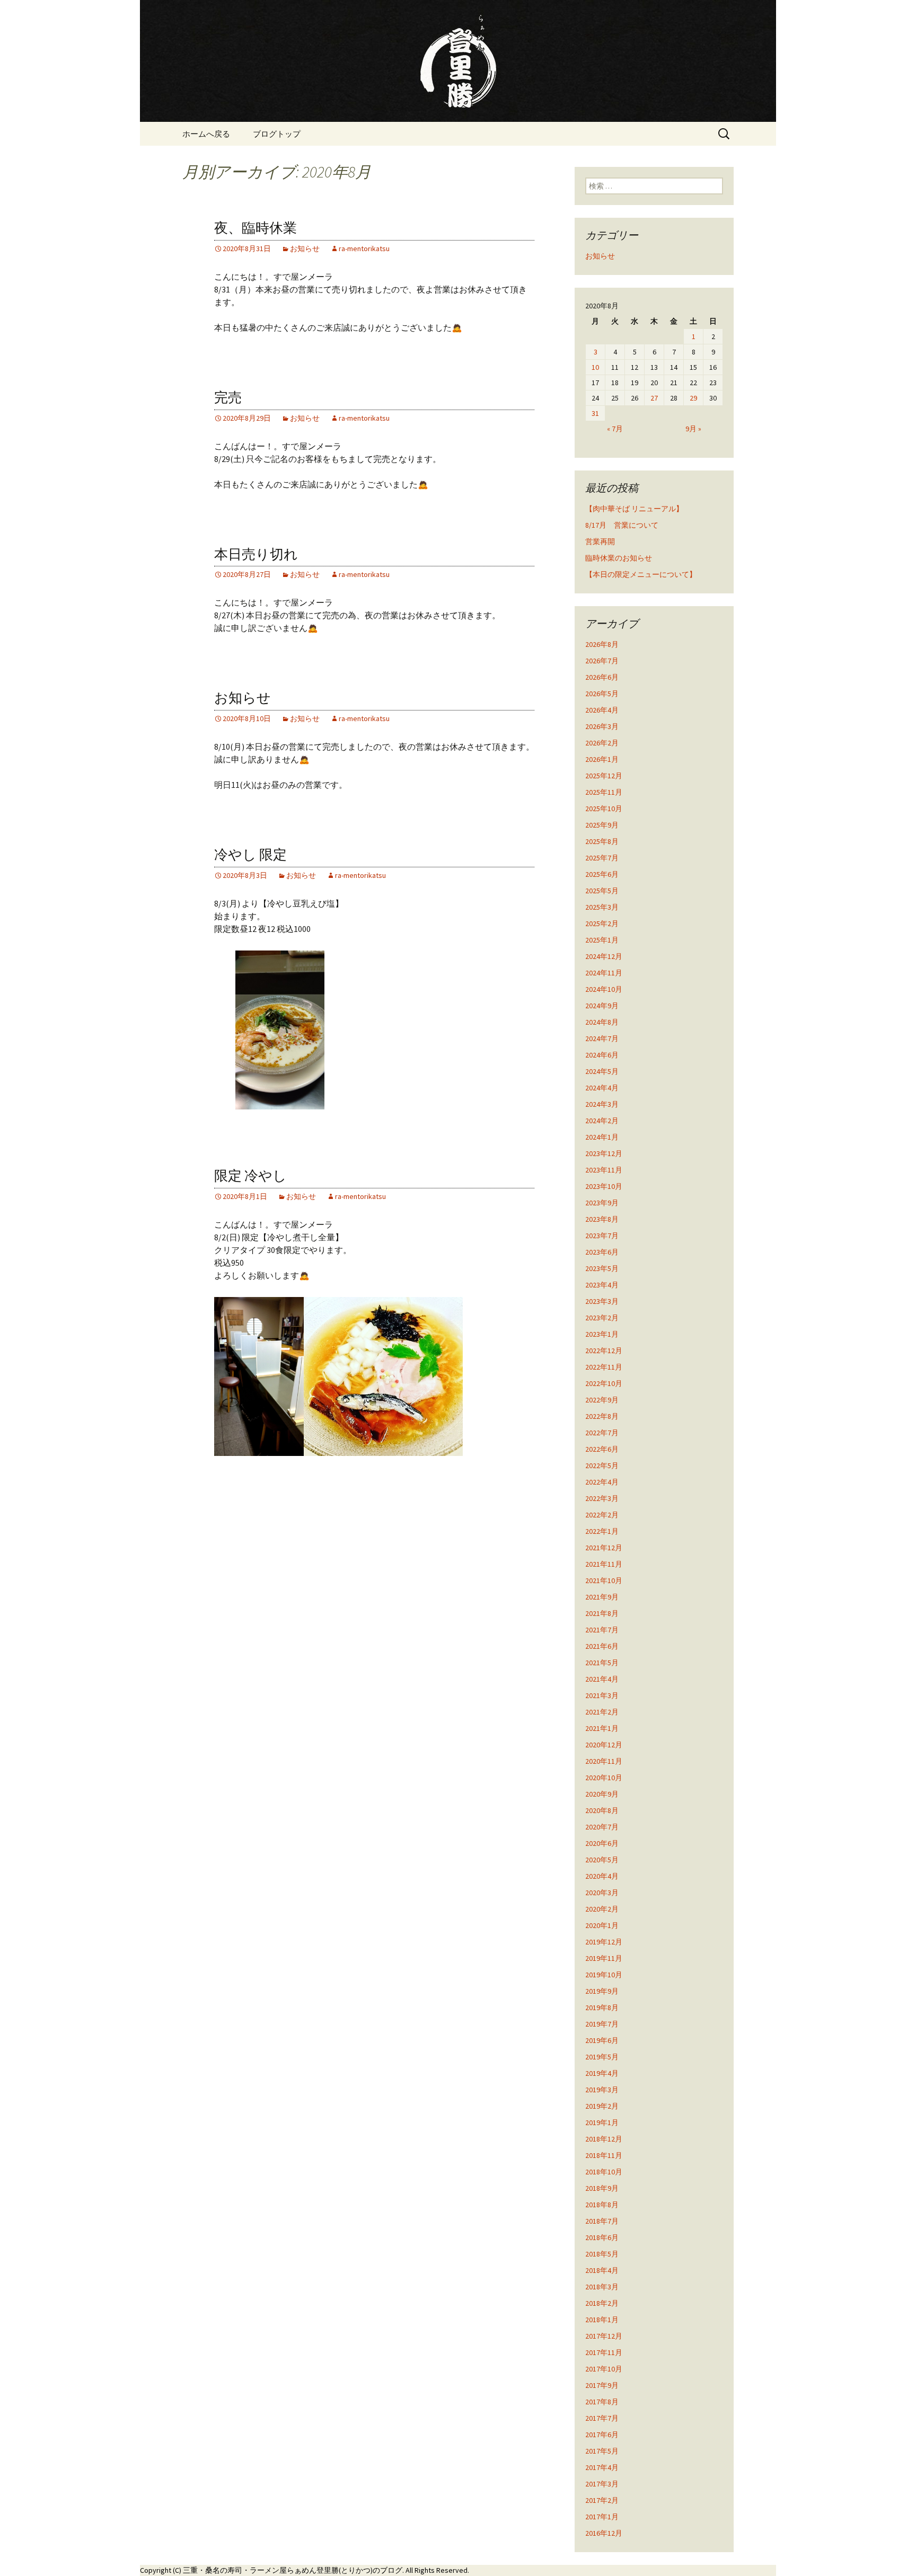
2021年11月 (604, 1564)
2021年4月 (602, 1679)
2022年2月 (602, 1515)
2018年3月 (602, 2287)
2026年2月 (602, 743)
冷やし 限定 (250, 855)
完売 (228, 398)
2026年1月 (602, 759)
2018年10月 (604, 2172)
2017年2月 (602, 2500)
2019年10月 (604, 1975)
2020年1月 (602, 1925)
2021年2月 (602, 1712)
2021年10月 (604, 1580)
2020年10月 (604, 1778)
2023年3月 (602, 1301)
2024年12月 (604, 956)
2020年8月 (602, 1810)
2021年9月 (602, 1597)
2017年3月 (602, 2484)
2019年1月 (602, 2122)
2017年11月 (604, 2352)
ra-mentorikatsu (364, 248)
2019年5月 (602, 2057)
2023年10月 (604, 1186)
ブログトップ (277, 134)
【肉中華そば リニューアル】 (634, 509)
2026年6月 (602, 677)
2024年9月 (602, 1006)
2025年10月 (604, 809)
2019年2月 (602, 2106)
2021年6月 (602, 1646)
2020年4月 (602, 1876)
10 (595, 367)
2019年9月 (602, 1991)
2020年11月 (604, 1761)
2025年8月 (602, 841)
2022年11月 (604, 1367)
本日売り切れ (256, 554)
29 (693, 398)
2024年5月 (602, 1071)
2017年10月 (604, 2369)
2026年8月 (602, 644)
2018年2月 (602, 2303)
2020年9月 (602, 1794)
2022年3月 (602, 1498)
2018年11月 (604, 2155)
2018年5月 (602, 2254)
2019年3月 (602, 2090)
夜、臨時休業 (256, 228)
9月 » (693, 429)
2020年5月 (602, 1860)
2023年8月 (602, 1219)
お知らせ (305, 248)
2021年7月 (602, 1630)
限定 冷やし (250, 1176)
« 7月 (615, 429)
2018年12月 (604, 2139)
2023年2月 (602, 1318)
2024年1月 (602, 1137)
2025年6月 (602, 874)
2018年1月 (602, 2320)
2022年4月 (602, 1482)
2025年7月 (602, 858)
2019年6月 (602, 2040)
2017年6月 (602, 2435)
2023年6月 (602, 1252)
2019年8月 (602, 2007)
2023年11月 (604, 1170)
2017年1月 (602, 2517)
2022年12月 (604, 1351)
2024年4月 (602, 1088)
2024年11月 (604, 973)
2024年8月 (602, 1022)
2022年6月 (602, 1449)
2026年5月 (602, 694)
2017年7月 (602, 2418)
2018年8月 (602, 2205)
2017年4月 (602, 2467)
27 (654, 398)
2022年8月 (602, 1416)
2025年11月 (604, 792)
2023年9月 (602, 1203)
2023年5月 (602, 1268)
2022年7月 (602, 1433)
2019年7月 (602, 2024)
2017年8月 (602, 2402)
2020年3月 (602, 1893)
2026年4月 (602, 710)
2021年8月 (602, 1613)
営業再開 (600, 541)
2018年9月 (602, 2188)
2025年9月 (602, 825)
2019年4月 (602, 2073)
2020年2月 (602, 1909)
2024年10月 (604, 989)
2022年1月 (602, 1531)
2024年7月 (602, 1038)
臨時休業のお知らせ (619, 558)
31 (595, 413)
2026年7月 (602, 661)
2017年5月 (602, 2451)
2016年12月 (604, 2533)
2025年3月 (602, 907)
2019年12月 (604, 1942)
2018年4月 (602, 2270)
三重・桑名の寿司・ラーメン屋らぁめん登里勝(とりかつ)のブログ (293, 2570)
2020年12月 (604, 1745)
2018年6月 (602, 2237)
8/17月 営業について (622, 525)
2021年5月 (602, 1663)
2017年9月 (602, 2385)
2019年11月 (604, 1958)
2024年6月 (602, 1055)
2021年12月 (604, 1548)
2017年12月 (604, 2336)
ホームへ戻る (206, 134)
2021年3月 (602, 1695)
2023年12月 (604, 1153)
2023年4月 (602, 1285)
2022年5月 (602, 1465)
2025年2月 (602, 923)
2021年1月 (602, 1728)
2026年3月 (602, 726)
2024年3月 (602, 1104)
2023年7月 (602, 1236)
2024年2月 (602, 1121)
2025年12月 (604, 776)
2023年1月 (602, 1334)
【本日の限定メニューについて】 (641, 574)
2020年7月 (602, 1827)
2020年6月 (602, 1843)
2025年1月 (602, 940)
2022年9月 (602, 1400)
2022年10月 (604, 1383)
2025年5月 (602, 891)
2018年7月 (602, 2221)
